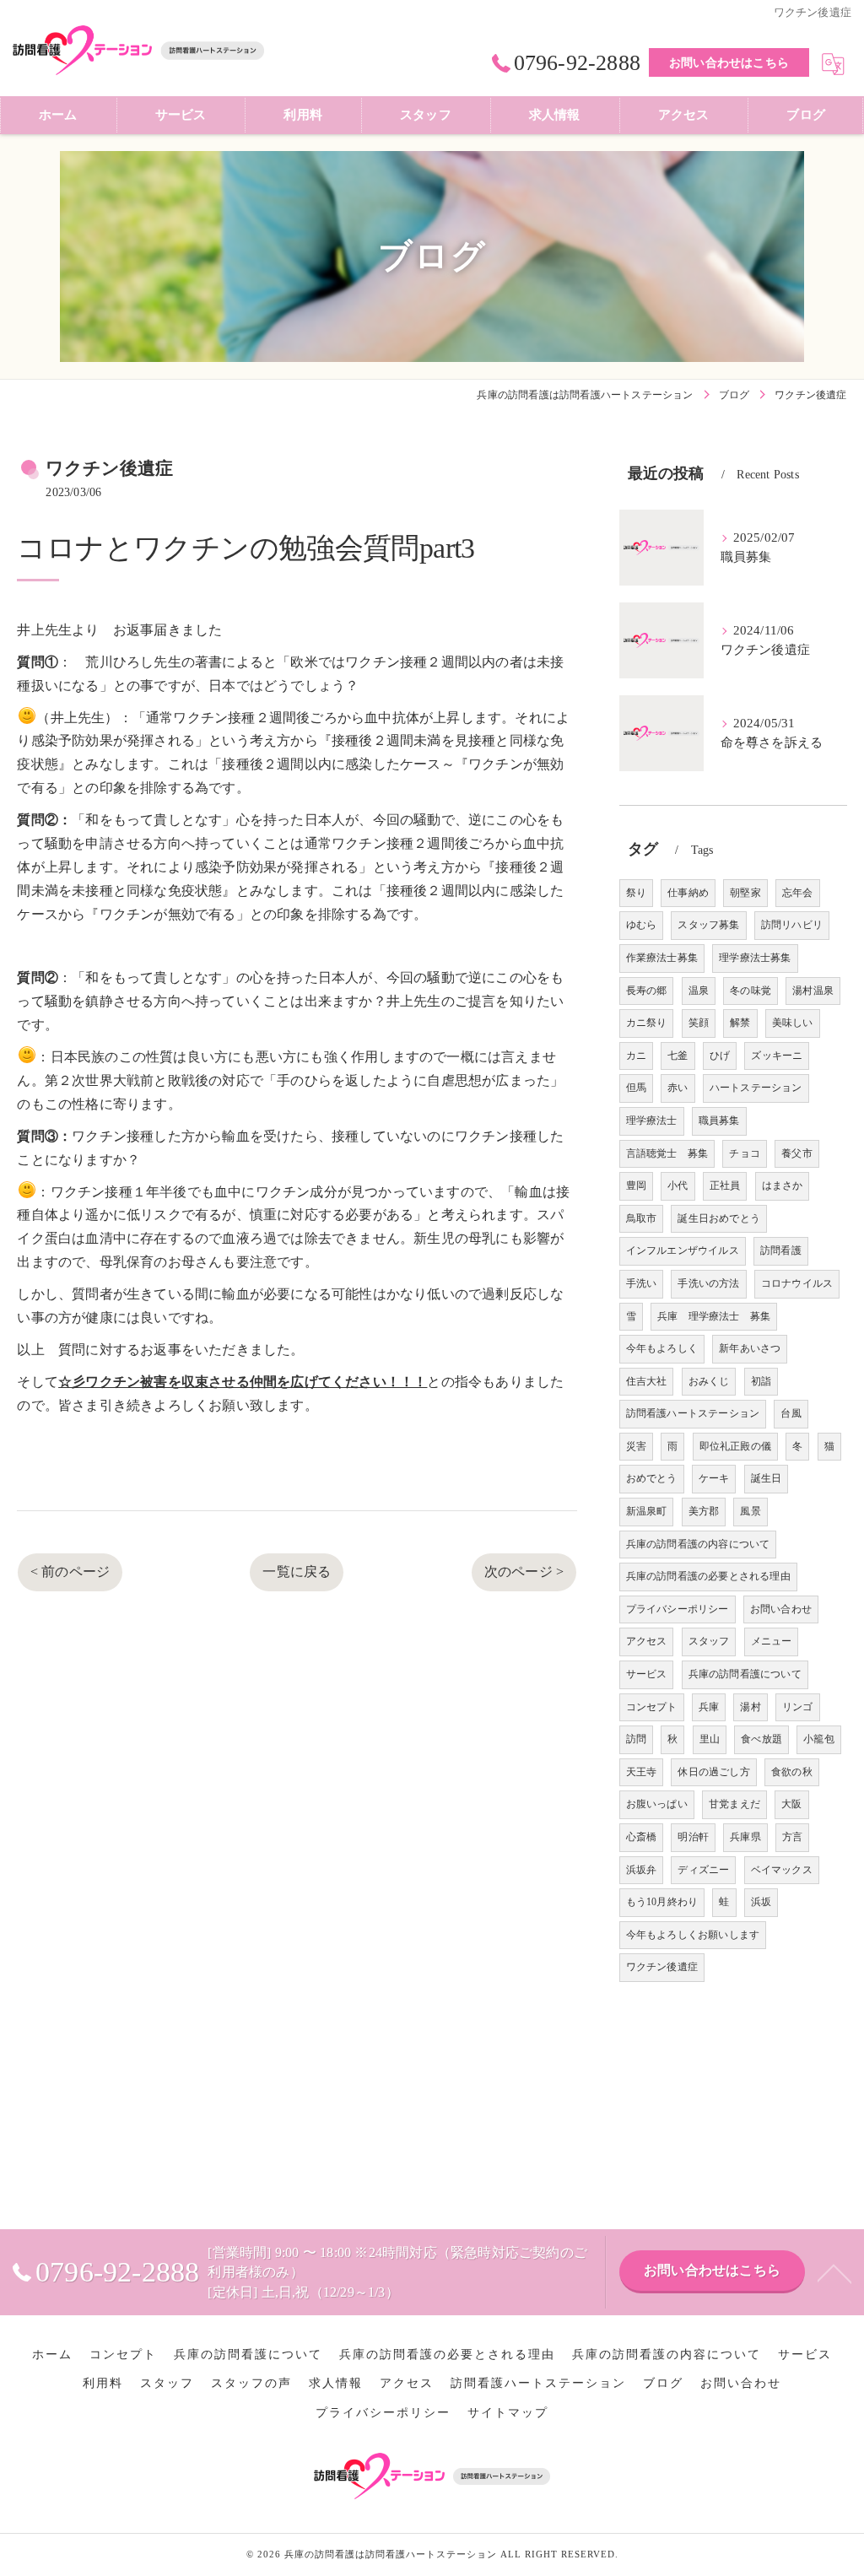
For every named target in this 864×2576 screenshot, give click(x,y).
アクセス (647, 1641)
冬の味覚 (751, 991)
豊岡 (636, 1185)
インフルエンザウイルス (683, 1250)
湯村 (750, 1707)
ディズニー (703, 1870)
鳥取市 (642, 1218)
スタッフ (709, 1641)
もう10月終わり (662, 1902)
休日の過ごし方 (713, 1772)
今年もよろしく (662, 1348)
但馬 (636, 1088)
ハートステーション (756, 1088)
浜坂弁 (642, 1870)
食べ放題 (761, 1739)
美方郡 (704, 1511)
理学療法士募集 (755, 958)
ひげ (720, 1056)
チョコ (745, 1153)
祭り (636, 893)
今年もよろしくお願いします (693, 1935)
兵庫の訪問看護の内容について (698, 1544)
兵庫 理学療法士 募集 (714, 1316)
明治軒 (693, 1837)
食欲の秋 (792, 1772)
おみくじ (709, 1381)
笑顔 (699, 1023)
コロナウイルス (797, 1283)
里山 (710, 1739)
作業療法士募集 (662, 958)
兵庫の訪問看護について (745, 1674)
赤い (678, 1088)
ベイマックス (782, 1870)
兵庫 (709, 1707)
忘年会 (798, 893)
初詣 (761, 1381)
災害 (636, 1446)
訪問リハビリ (792, 925)
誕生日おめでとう (719, 1218)
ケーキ (714, 1478)
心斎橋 (642, 1837)
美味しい (793, 1023)
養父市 (797, 1153)
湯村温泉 (813, 991)
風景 (750, 1511)
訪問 (636, 1739)
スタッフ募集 (708, 925)
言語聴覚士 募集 (667, 1153)
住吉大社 (647, 1381)
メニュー (772, 1641)
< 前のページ (70, 1572)
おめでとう (652, 1478)
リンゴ (798, 1707)
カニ (636, 1056)
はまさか (783, 1185)
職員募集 (719, 1121)
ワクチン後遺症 (662, 1967)
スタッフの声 (251, 2383)
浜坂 (761, 1902)
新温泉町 (647, 1511)
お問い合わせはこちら (729, 63)
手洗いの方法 (708, 1283)
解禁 (740, 1023)
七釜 (678, 1056)
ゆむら (642, 925)
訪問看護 (781, 1250)
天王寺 (642, 1772)
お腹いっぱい (657, 1804)
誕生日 (767, 1478)
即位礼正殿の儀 (735, 1446)
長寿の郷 (647, 991)
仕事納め (688, 893)
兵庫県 (745, 1837)
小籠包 (819, 1739)
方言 (792, 1837)
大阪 (791, 1804)
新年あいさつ (750, 1348)
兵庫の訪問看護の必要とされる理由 (708, 1576)
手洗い (642, 1283)
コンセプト (652, 1707)
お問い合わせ (781, 1609)
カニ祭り (647, 1023)
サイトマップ (508, 2413)
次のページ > (524, 1572)
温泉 (699, 991)
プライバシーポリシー (678, 1609)
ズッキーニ (777, 1056)
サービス (647, 1674)
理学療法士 (652, 1121)
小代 (678, 1185)
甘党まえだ (734, 1804)
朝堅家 (745, 893)
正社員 (725, 1185)
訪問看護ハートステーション (693, 1413)
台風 (791, 1413)
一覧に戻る (297, 1572)
